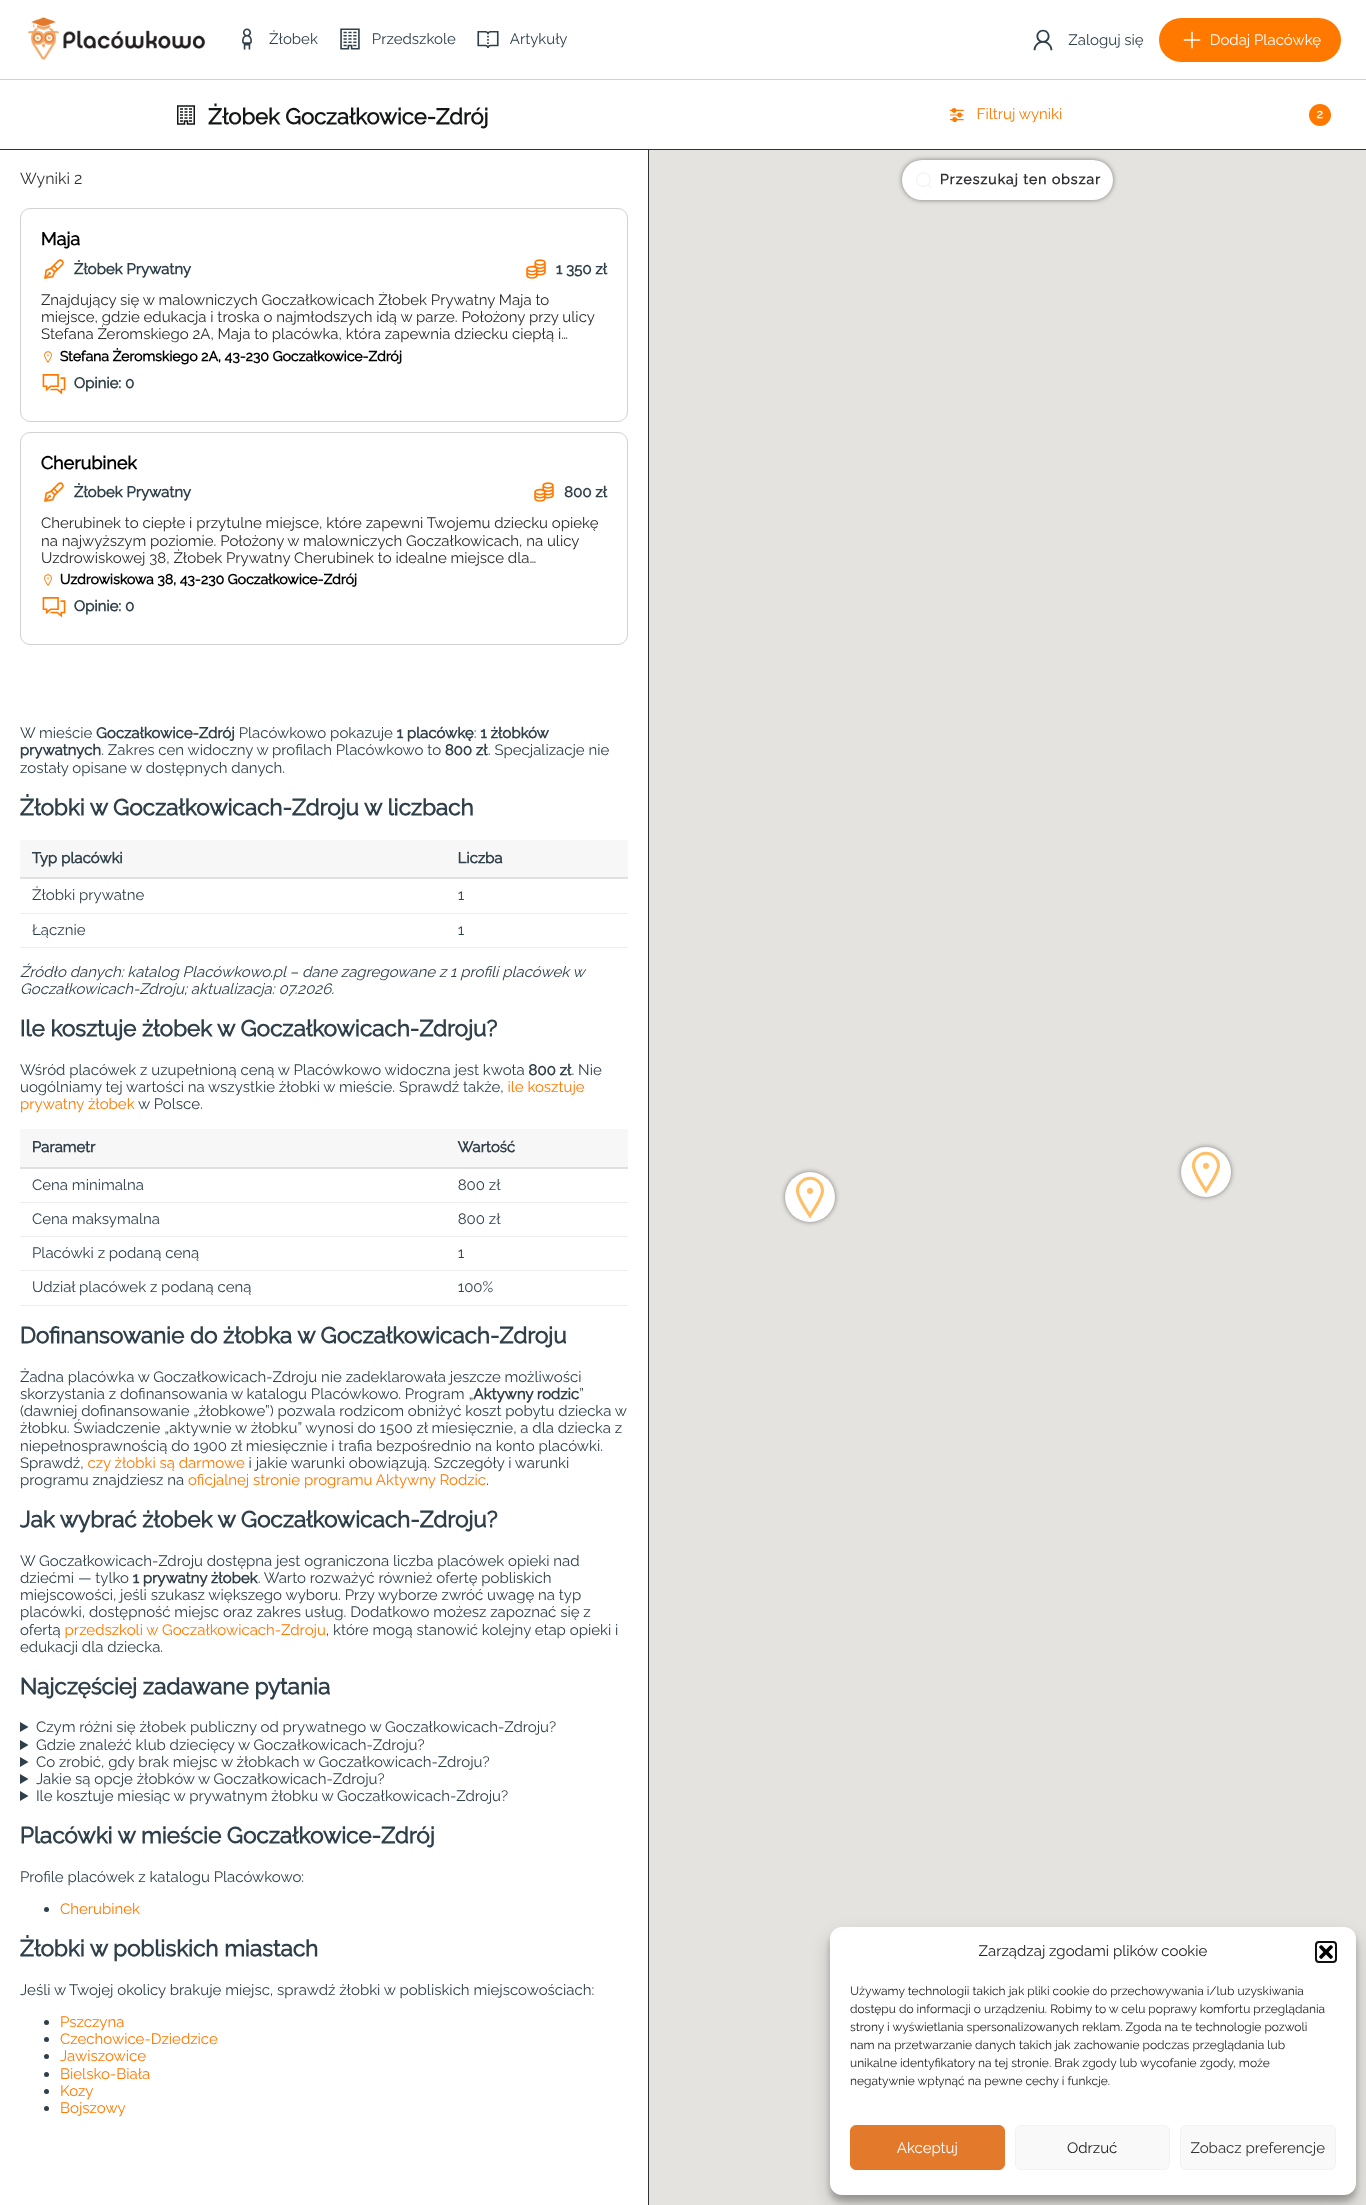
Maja (60, 239)
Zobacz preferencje (1258, 2148)
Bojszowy (93, 2108)
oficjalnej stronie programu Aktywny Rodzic (337, 1480)
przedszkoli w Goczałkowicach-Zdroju (195, 1630)
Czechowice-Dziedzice (139, 2039)
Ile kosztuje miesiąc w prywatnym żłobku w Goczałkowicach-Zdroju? (272, 1796)
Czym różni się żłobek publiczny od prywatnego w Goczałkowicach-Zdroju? (296, 1727)
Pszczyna (92, 2022)
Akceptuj (927, 2148)
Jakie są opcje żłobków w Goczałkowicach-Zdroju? (210, 1779)
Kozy (76, 2091)
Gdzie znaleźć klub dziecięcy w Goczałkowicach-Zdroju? (230, 1745)
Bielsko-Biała (105, 2074)
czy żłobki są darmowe (165, 1463)
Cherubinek (89, 463)
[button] (1326, 1952)
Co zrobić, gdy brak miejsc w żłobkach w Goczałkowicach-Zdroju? (263, 1762)
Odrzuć (1092, 2148)
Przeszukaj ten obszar (1020, 180)
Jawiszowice (103, 2056)
